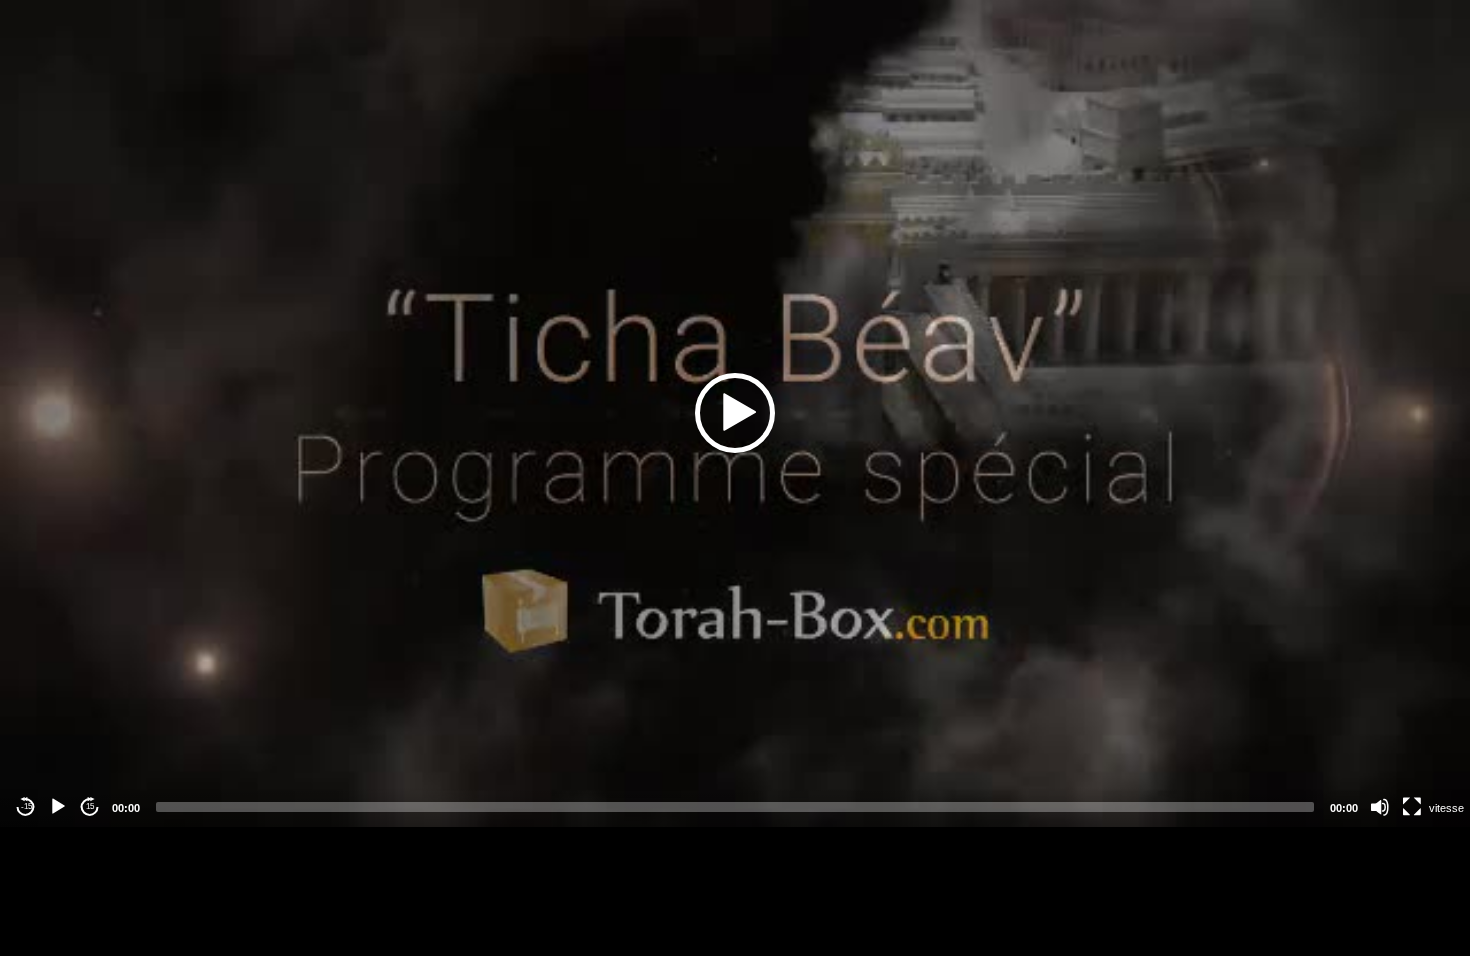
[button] (735, 413)
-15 (26, 806)
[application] (735, 413)
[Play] (58, 807)
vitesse (1446, 808)
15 (90, 806)
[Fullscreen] (1412, 807)
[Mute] (1380, 807)
